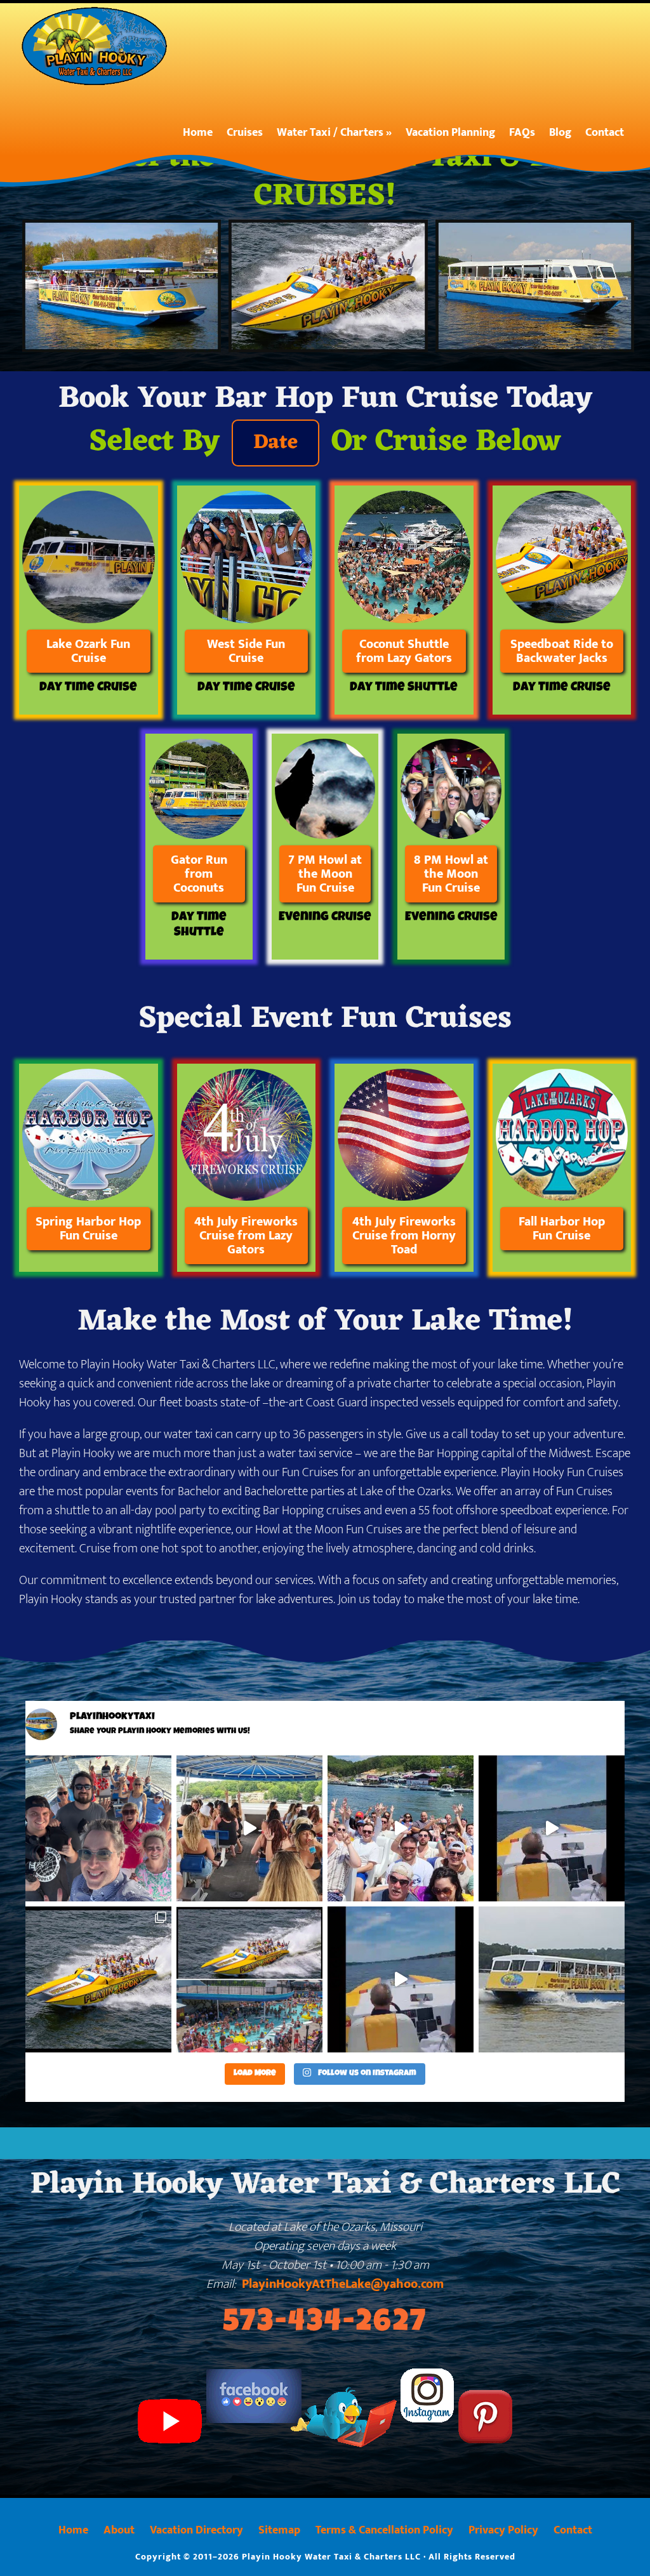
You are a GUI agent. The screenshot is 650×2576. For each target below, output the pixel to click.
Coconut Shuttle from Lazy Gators (404, 651)
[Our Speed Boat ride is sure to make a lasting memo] (401, 1979)
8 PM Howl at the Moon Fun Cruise (451, 874)
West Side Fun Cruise (246, 651)
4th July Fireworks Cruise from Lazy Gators (246, 1236)
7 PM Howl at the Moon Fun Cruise (325, 874)
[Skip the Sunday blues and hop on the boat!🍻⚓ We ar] (98, 1828)
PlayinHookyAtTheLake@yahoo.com (343, 2284)
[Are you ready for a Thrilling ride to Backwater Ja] (98, 1979)
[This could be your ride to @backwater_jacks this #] (249, 1979)
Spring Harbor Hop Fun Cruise (88, 1229)
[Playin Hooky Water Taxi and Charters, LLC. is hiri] (552, 1979)
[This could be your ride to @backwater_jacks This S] (552, 1828)
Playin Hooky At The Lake (100, 46)
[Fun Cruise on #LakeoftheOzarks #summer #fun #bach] (249, 1828)
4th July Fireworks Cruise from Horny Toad (404, 1236)
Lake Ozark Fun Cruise (88, 651)
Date (275, 443)
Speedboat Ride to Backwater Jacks (562, 651)
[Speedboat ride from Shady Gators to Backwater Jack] (401, 1828)
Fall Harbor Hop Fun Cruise (562, 1229)
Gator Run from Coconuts (199, 874)
